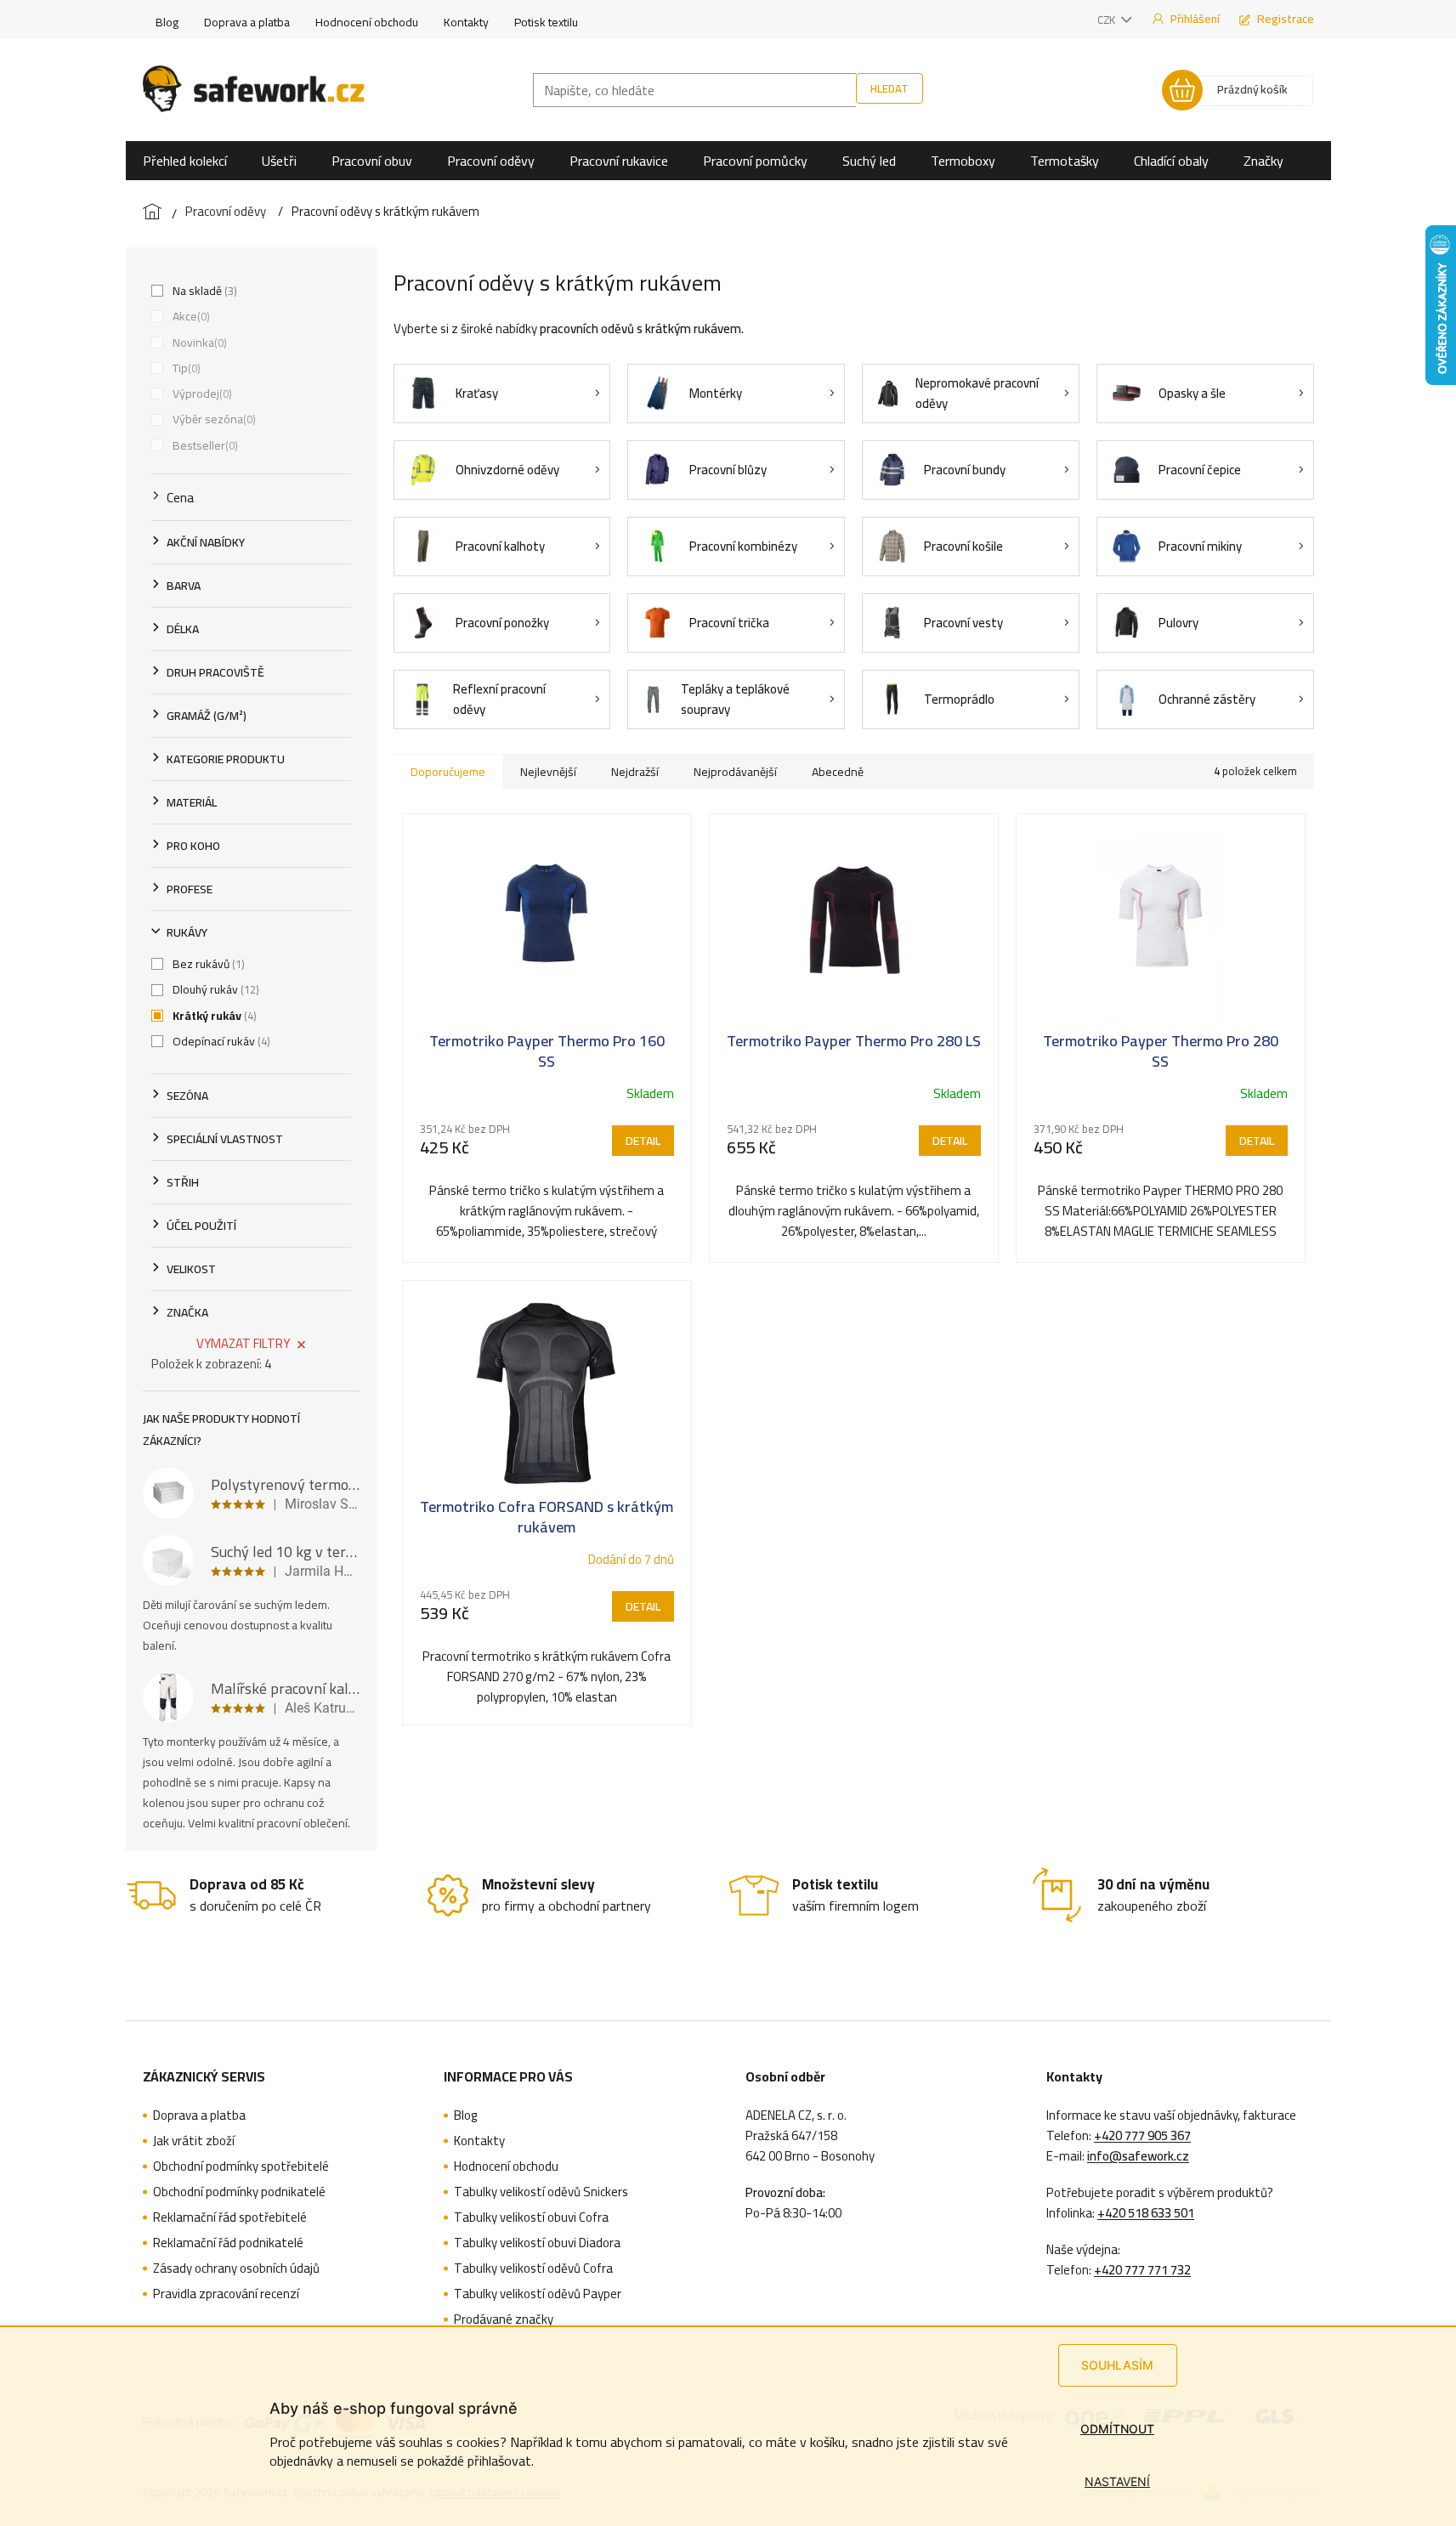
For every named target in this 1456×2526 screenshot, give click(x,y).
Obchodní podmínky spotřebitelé (241, 2166)
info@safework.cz (1138, 2156)
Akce (190, 316)
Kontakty (466, 22)
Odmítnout (1117, 2429)
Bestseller (204, 445)
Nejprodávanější (735, 772)
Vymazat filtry (243, 1343)
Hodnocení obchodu (367, 22)
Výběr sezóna (212, 419)
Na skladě (203, 291)
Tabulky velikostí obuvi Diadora (537, 2243)
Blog (167, 22)
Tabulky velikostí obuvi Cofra (531, 2217)
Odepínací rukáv (220, 1041)
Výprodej (201, 394)
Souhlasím (1117, 2365)
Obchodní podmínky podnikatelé (239, 2192)
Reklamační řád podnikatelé (228, 2243)
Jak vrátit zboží (194, 2141)
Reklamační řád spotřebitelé (230, 2217)
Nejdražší (635, 772)
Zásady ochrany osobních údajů (236, 2268)
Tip (185, 368)
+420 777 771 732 (1142, 2270)
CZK (1108, 20)
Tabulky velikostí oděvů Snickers (541, 2192)
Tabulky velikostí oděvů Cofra (533, 2268)
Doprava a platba (247, 22)
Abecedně (838, 772)
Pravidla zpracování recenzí (226, 2294)
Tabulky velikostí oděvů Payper (538, 2294)
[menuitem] (185, 161)
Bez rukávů (207, 964)
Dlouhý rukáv (214, 989)
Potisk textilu (546, 22)
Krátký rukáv (213, 1016)
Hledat (889, 88)
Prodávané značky (504, 2319)
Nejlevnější (548, 772)
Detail (643, 1141)
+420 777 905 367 (1142, 2136)
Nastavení (1117, 2481)
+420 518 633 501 (1146, 2213)
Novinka (198, 343)
